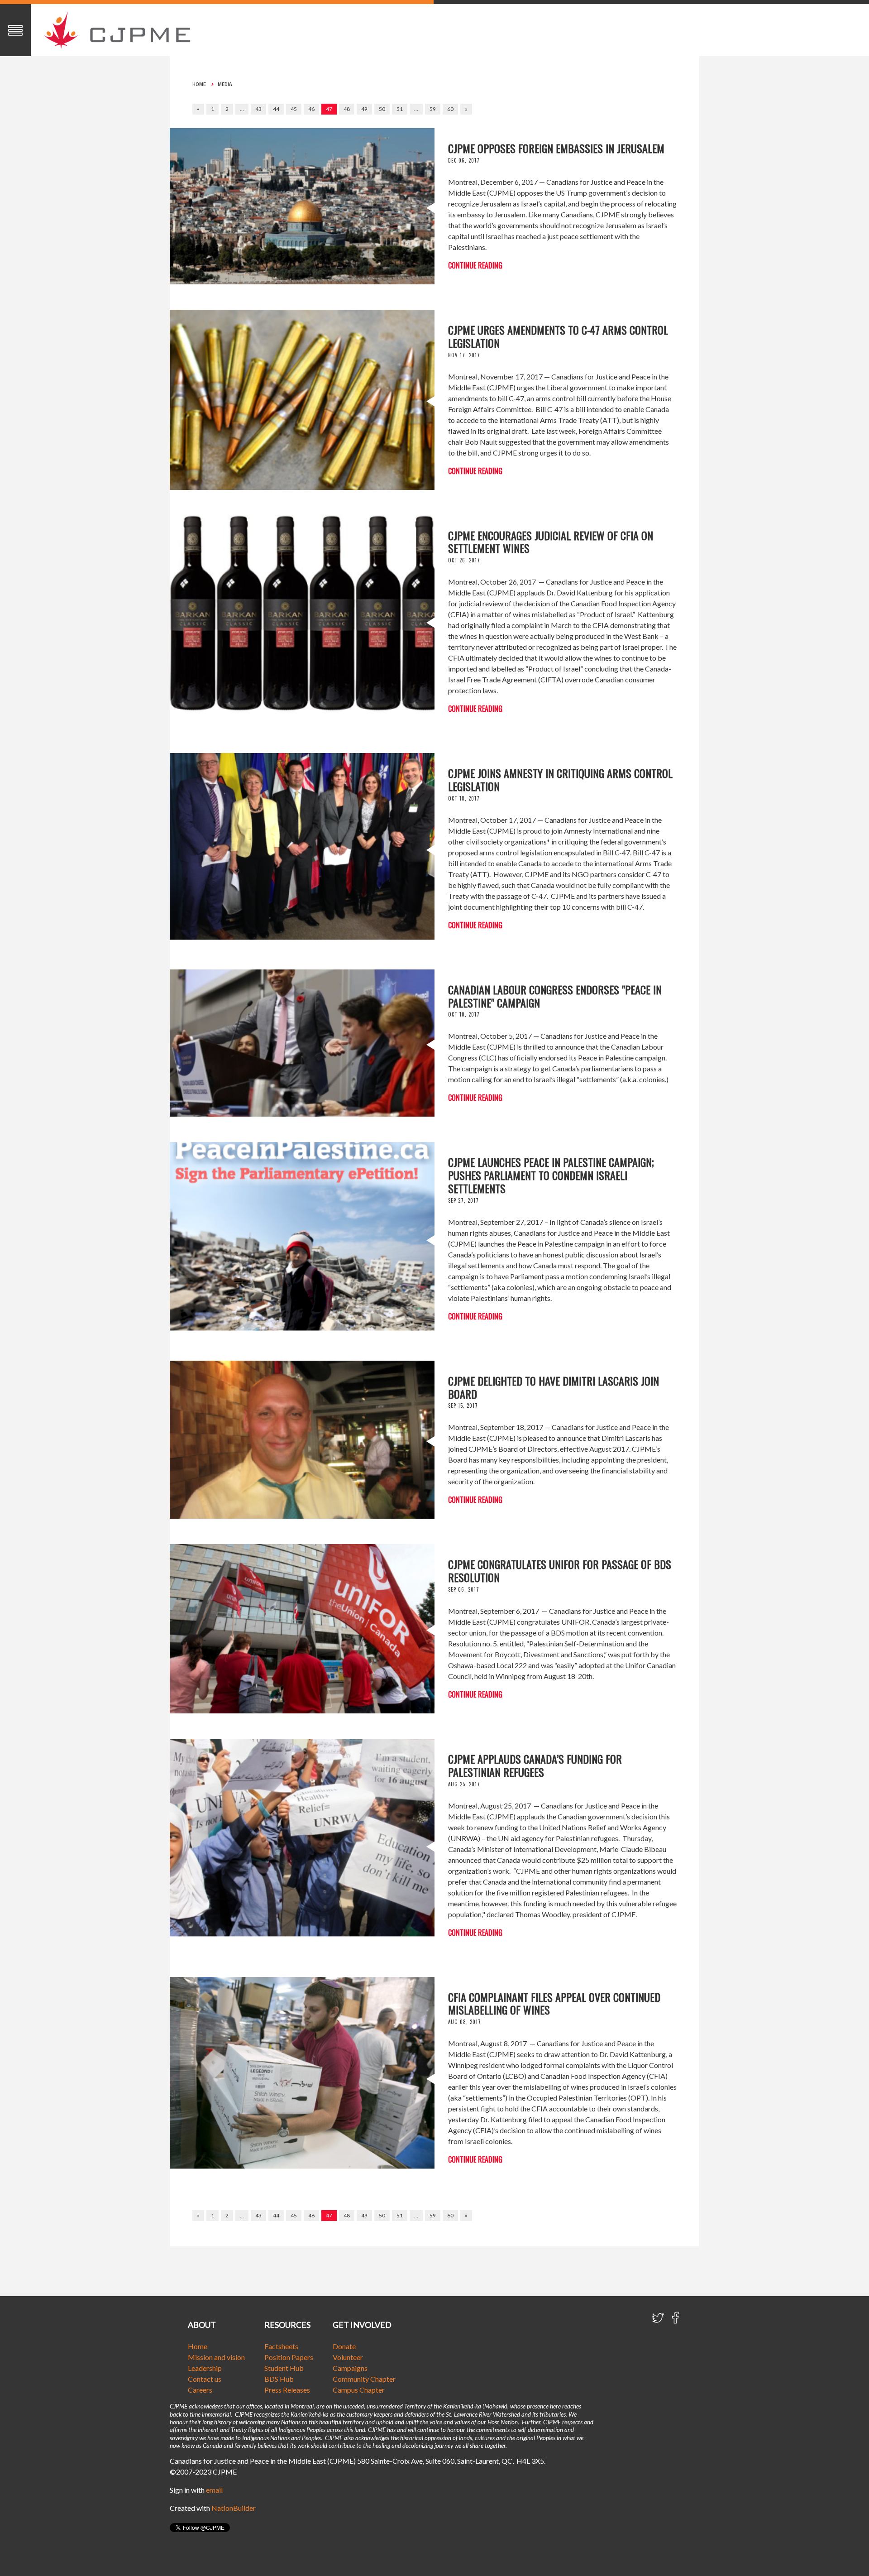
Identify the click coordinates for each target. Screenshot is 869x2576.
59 (433, 109)
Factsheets (281, 2346)
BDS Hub (279, 2379)
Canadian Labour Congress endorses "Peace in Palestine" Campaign (555, 996)
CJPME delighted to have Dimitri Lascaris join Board (554, 1387)
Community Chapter (364, 2379)
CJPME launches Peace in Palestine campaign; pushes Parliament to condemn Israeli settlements (551, 1175)
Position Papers (289, 2357)
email (214, 2490)
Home (199, 84)
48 (347, 109)
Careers (200, 2390)
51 (400, 109)
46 (311, 109)
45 (294, 109)
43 (258, 109)
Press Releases (287, 2390)
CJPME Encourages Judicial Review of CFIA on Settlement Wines (551, 542)
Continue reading (475, 265)
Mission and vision (216, 2357)
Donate (344, 2346)
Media (225, 84)
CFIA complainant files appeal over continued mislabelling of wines (554, 2003)
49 (364, 109)
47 (329, 109)
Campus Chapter (359, 2390)
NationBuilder (234, 2508)
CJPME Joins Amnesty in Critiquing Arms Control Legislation (560, 780)
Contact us (205, 2379)
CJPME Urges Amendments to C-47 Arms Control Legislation (558, 336)
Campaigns (350, 2368)
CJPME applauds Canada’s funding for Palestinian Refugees (535, 1765)
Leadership (205, 2368)
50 (382, 109)
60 (450, 109)
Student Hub (284, 2368)
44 (276, 109)
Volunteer (348, 2357)
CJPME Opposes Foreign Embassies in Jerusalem (556, 148)
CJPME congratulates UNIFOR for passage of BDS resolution (560, 1571)
